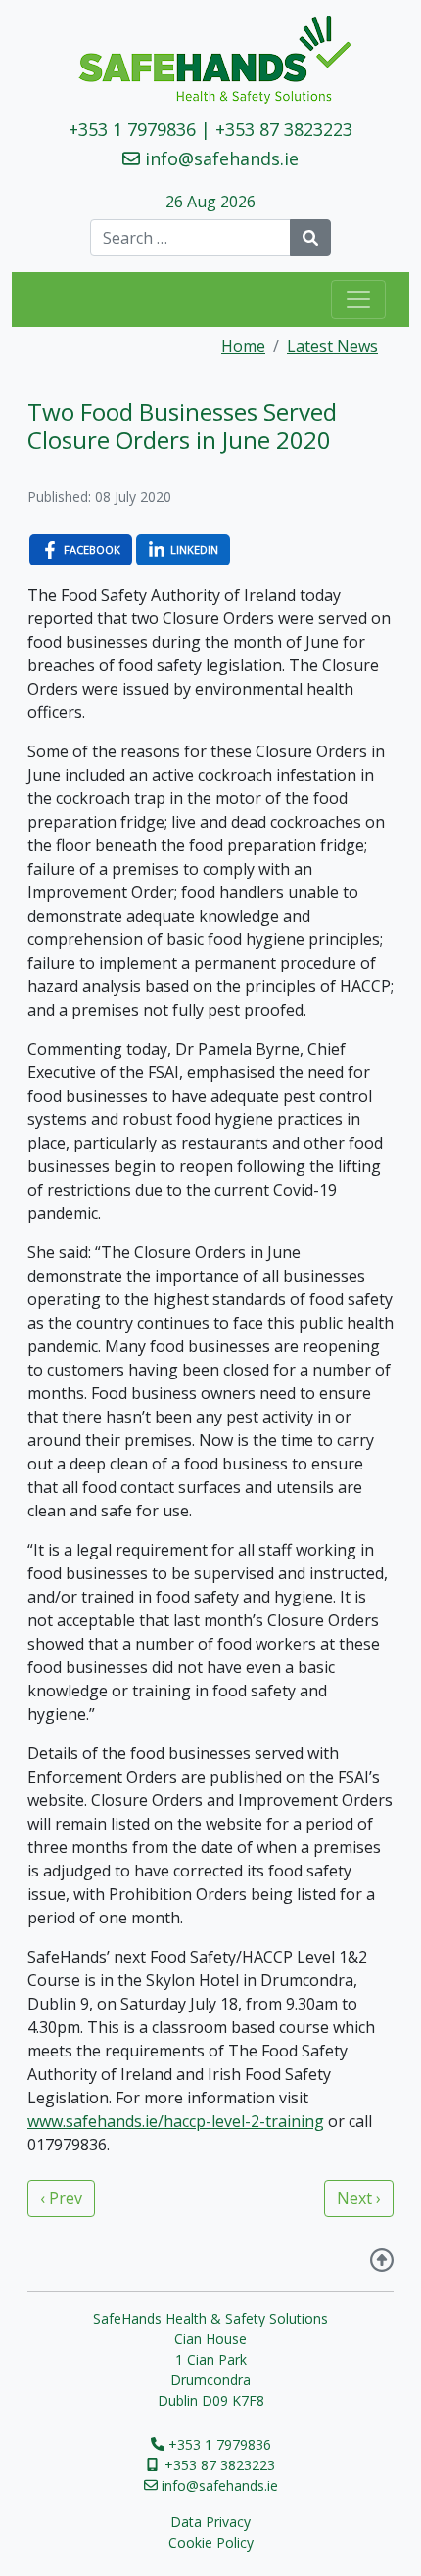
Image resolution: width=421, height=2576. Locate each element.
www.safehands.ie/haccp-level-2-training (176, 2121)
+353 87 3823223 (284, 129)
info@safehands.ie (222, 158)
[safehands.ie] (211, 60)
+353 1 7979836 (132, 129)
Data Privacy (210, 2522)
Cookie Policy (211, 2542)
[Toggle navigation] (358, 299)
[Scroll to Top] (382, 2262)
